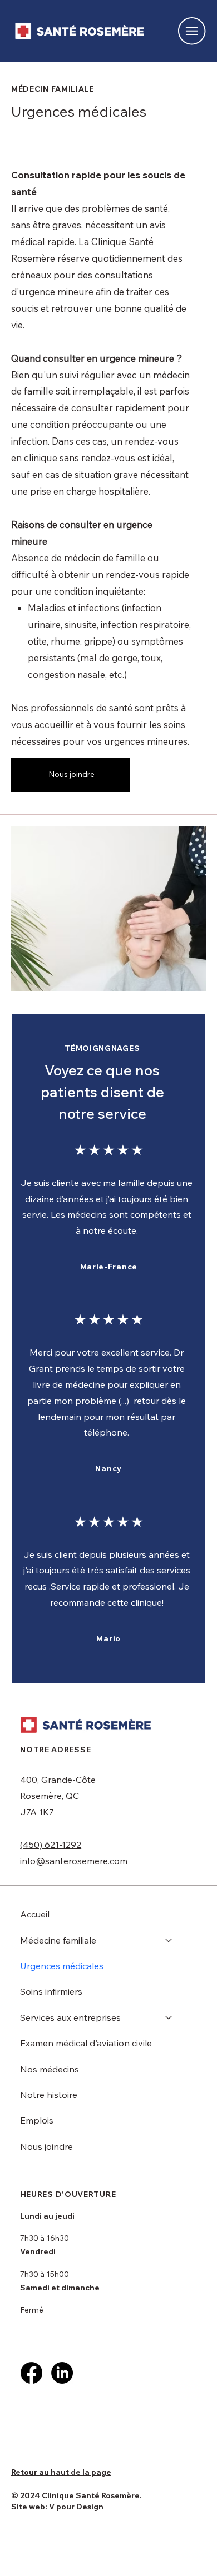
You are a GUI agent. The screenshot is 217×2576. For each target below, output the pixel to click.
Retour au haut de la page (61, 2472)
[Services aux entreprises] (169, 2017)
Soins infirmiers (51, 1991)
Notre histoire (49, 2095)
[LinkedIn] (62, 2373)
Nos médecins (50, 2069)
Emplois (37, 2120)
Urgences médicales (62, 1966)
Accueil (35, 1914)
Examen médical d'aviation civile (86, 2043)
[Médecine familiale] (169, 1940)
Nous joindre (46, 2146)
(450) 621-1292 (51, 1845)
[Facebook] (31, 2373)
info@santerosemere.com (74, 1861)
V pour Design (76, 2507)
